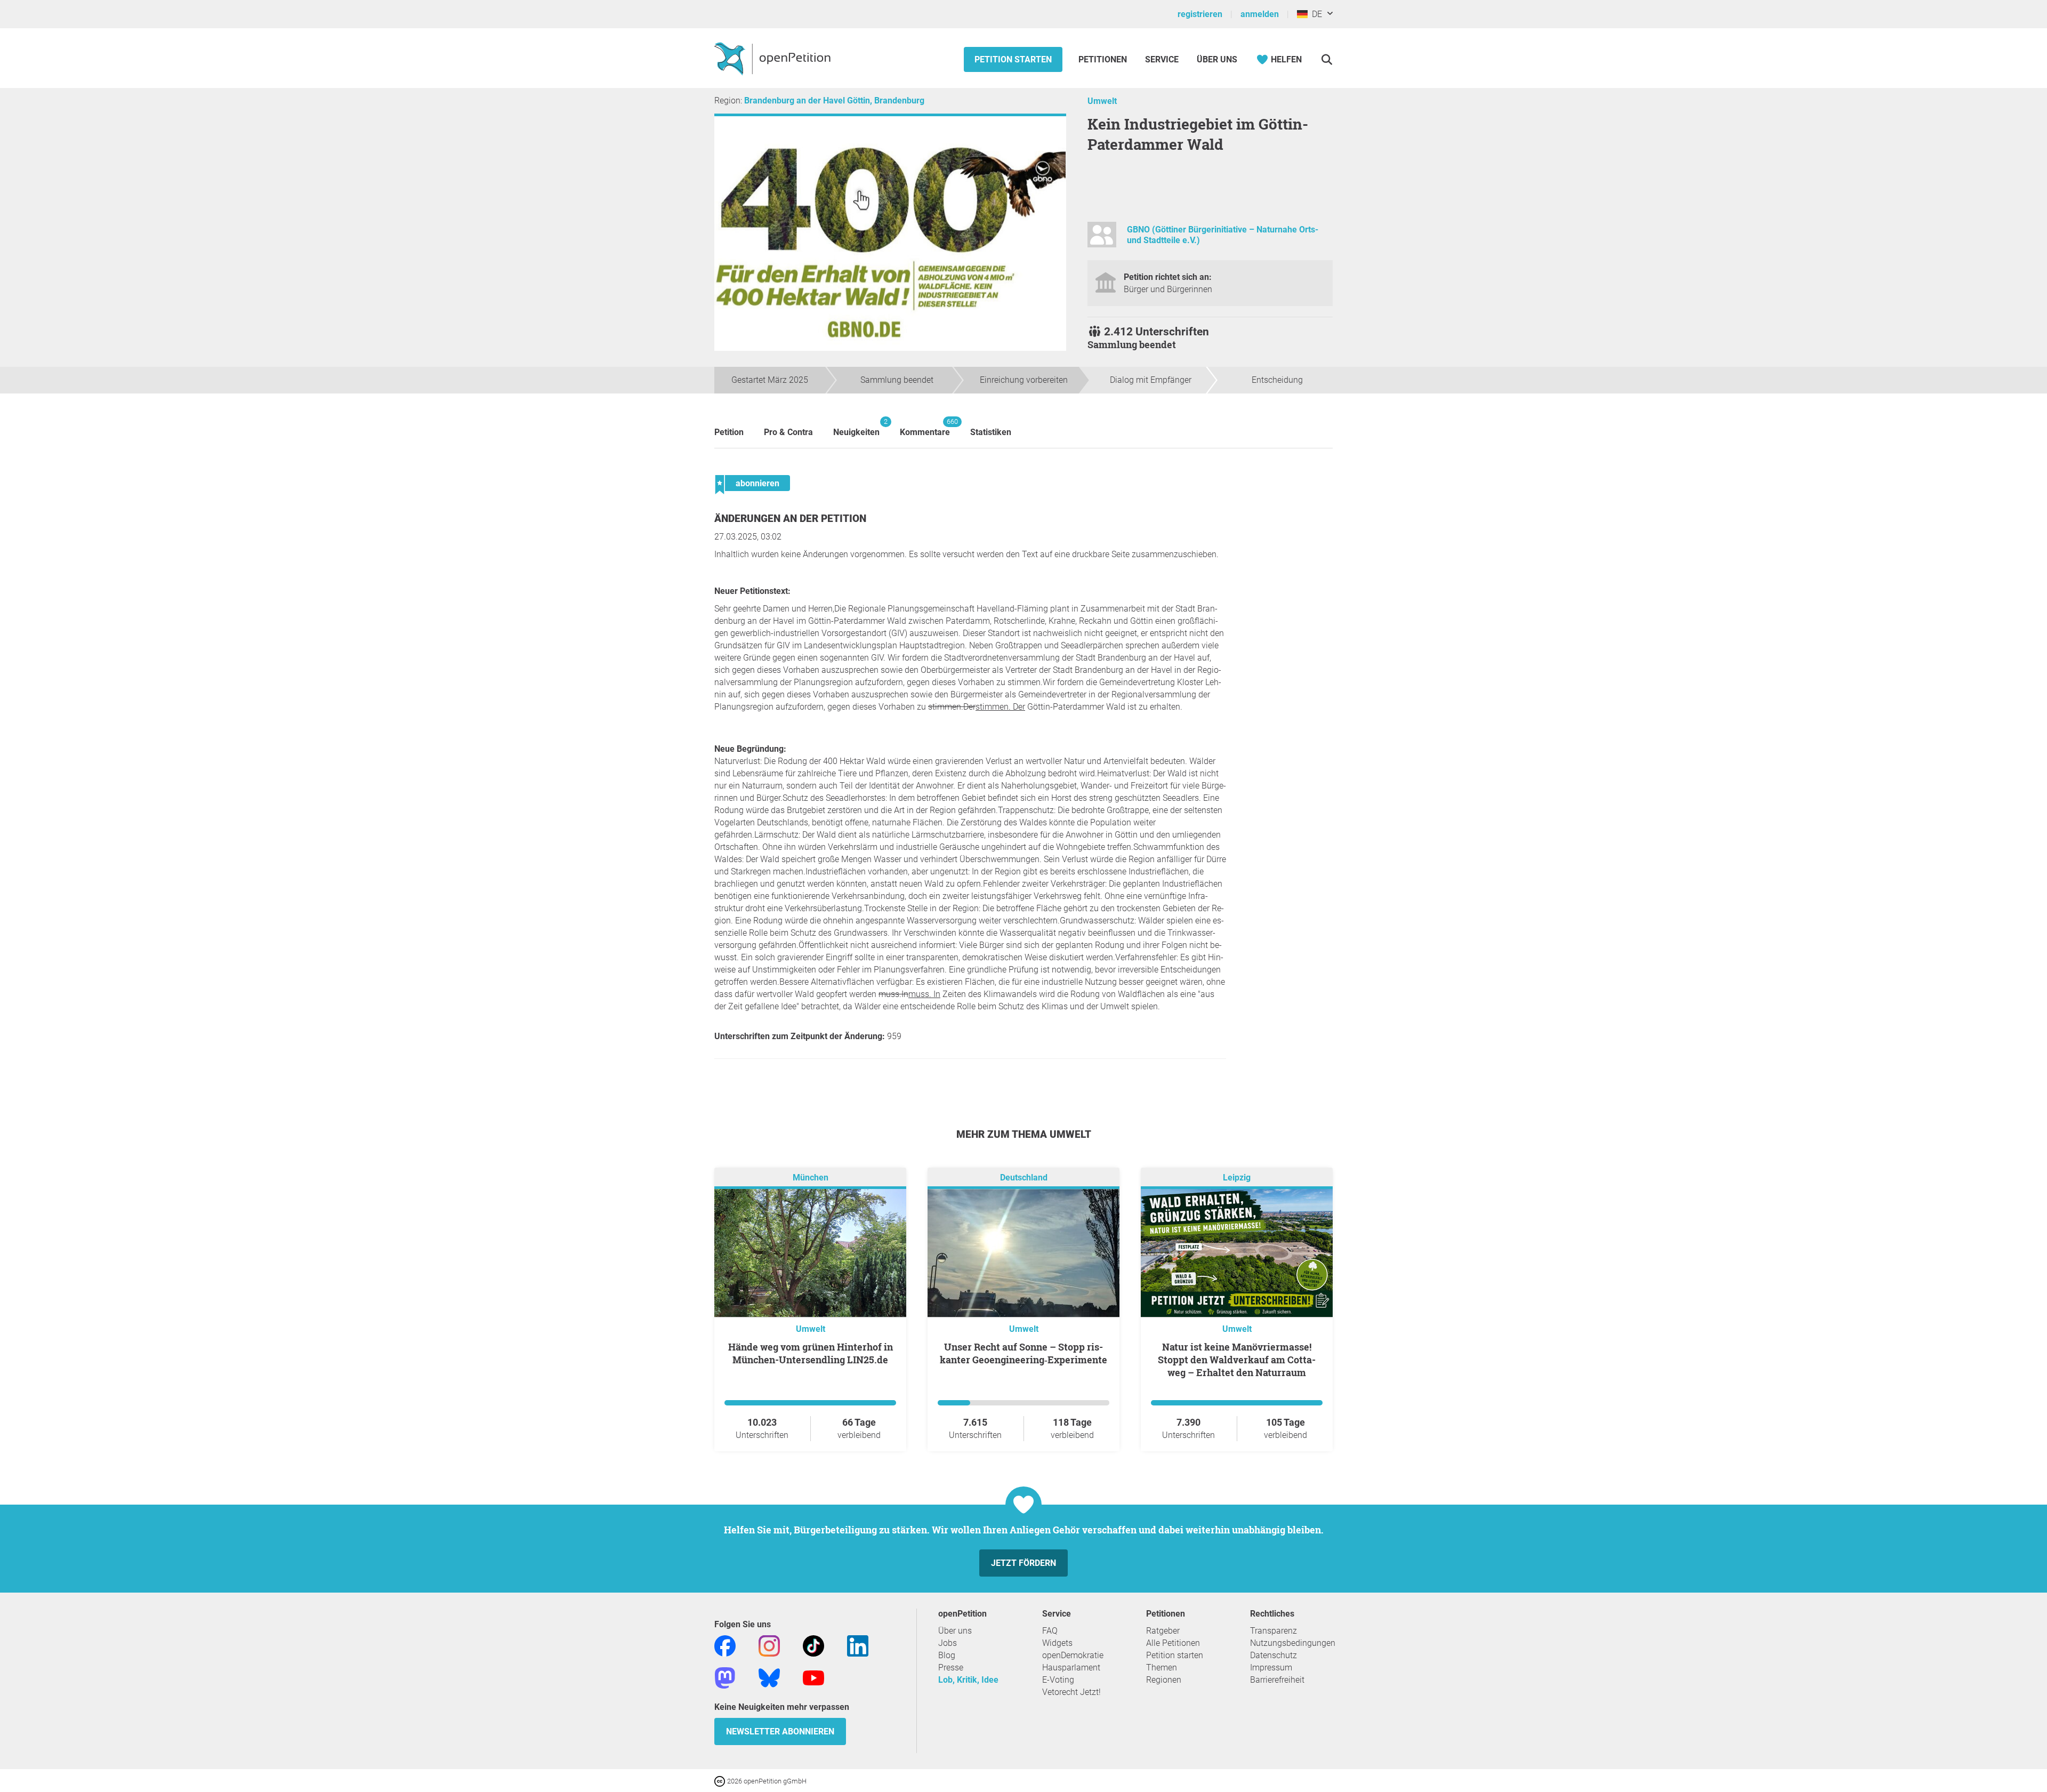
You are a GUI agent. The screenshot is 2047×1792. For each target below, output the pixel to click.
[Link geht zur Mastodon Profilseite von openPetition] (725, 1677)
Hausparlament (1071, 1668)
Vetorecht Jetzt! (1071, 1692)
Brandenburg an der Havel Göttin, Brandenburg (834, 101)
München (811, 1178)
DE (1315, 14)
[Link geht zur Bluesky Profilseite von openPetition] (769, 1677)
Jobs (948, 1643)
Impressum (1271, 1668)
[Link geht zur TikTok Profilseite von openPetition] (813, 1645)
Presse (951, 1668)
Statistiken (991, 432)
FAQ (1050, 1631)
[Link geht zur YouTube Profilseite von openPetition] (813, 1677)
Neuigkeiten (856, 427)
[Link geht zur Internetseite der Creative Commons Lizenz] (721, 1781)
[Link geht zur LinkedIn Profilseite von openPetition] (858, 1645)
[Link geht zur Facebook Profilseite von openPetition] (725, 1645)
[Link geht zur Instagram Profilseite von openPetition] (769, 1645)
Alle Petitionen (1173, 1643)
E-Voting (1058, 1680)
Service (1162, 59)
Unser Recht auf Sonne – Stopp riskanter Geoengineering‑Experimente (1023, 1353)
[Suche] (1327, 59)
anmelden (1260, 14)
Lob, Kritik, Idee (968, 1680)
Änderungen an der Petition (790, 519)
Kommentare (925, 427)
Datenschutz (1274, 1655)
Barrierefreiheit (1277, 1680)
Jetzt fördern (1023, 1563)
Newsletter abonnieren (780, 1731)
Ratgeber (1163, 1631)
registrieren (1200, 14)
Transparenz (1274, 1631)
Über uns (955, 1631)
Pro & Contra (788, 432)
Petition (729, 432)
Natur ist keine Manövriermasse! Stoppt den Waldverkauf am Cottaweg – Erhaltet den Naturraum (1237, 1360)
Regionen (1164, 1680)
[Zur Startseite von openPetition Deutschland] (774, 58)
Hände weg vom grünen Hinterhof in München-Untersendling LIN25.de (811, 1353)
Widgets (1057, 1643)
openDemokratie (1073, 1655)
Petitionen (1104, 59)
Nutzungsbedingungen (1293, 1643)
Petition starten (1013, 59)
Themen (1162, 1668)
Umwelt (1102, 101)
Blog (947, 1655)
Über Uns (1217, 59)
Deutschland (1024, 1178)
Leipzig (1237, 1178)
